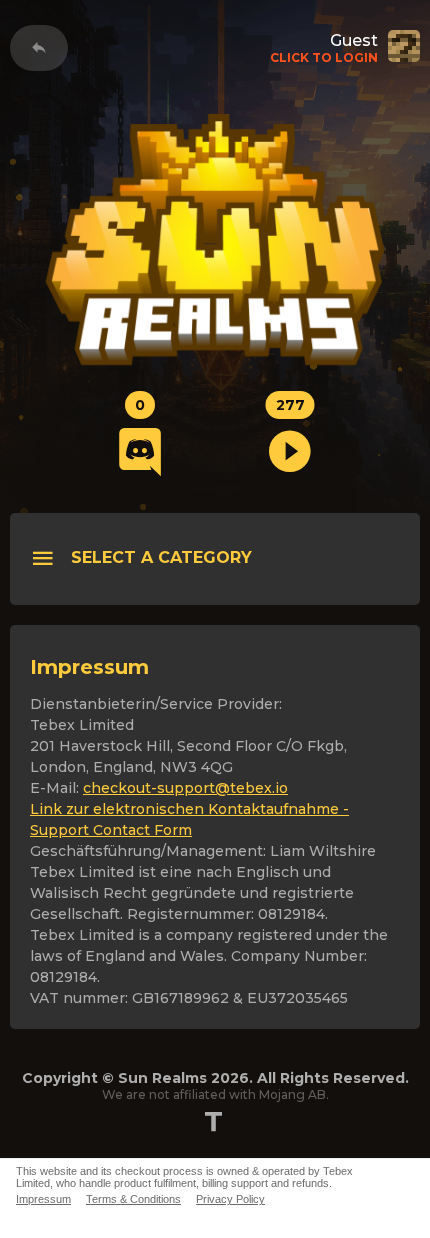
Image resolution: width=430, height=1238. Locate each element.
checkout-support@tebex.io (185, 788)
